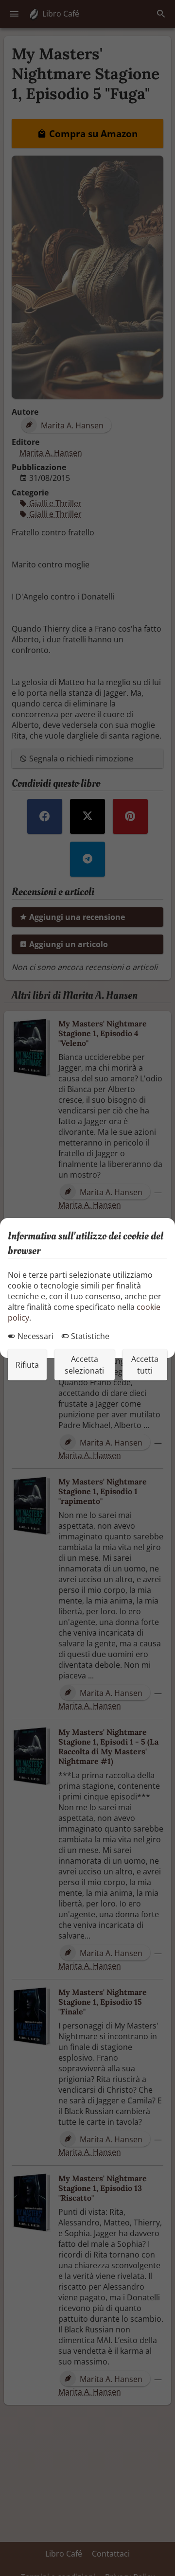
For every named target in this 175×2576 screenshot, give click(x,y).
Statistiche (89, 1336)
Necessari (35, 1336)
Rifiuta (27, 1365)
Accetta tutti (145, 1365)
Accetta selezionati (84, 1365)
